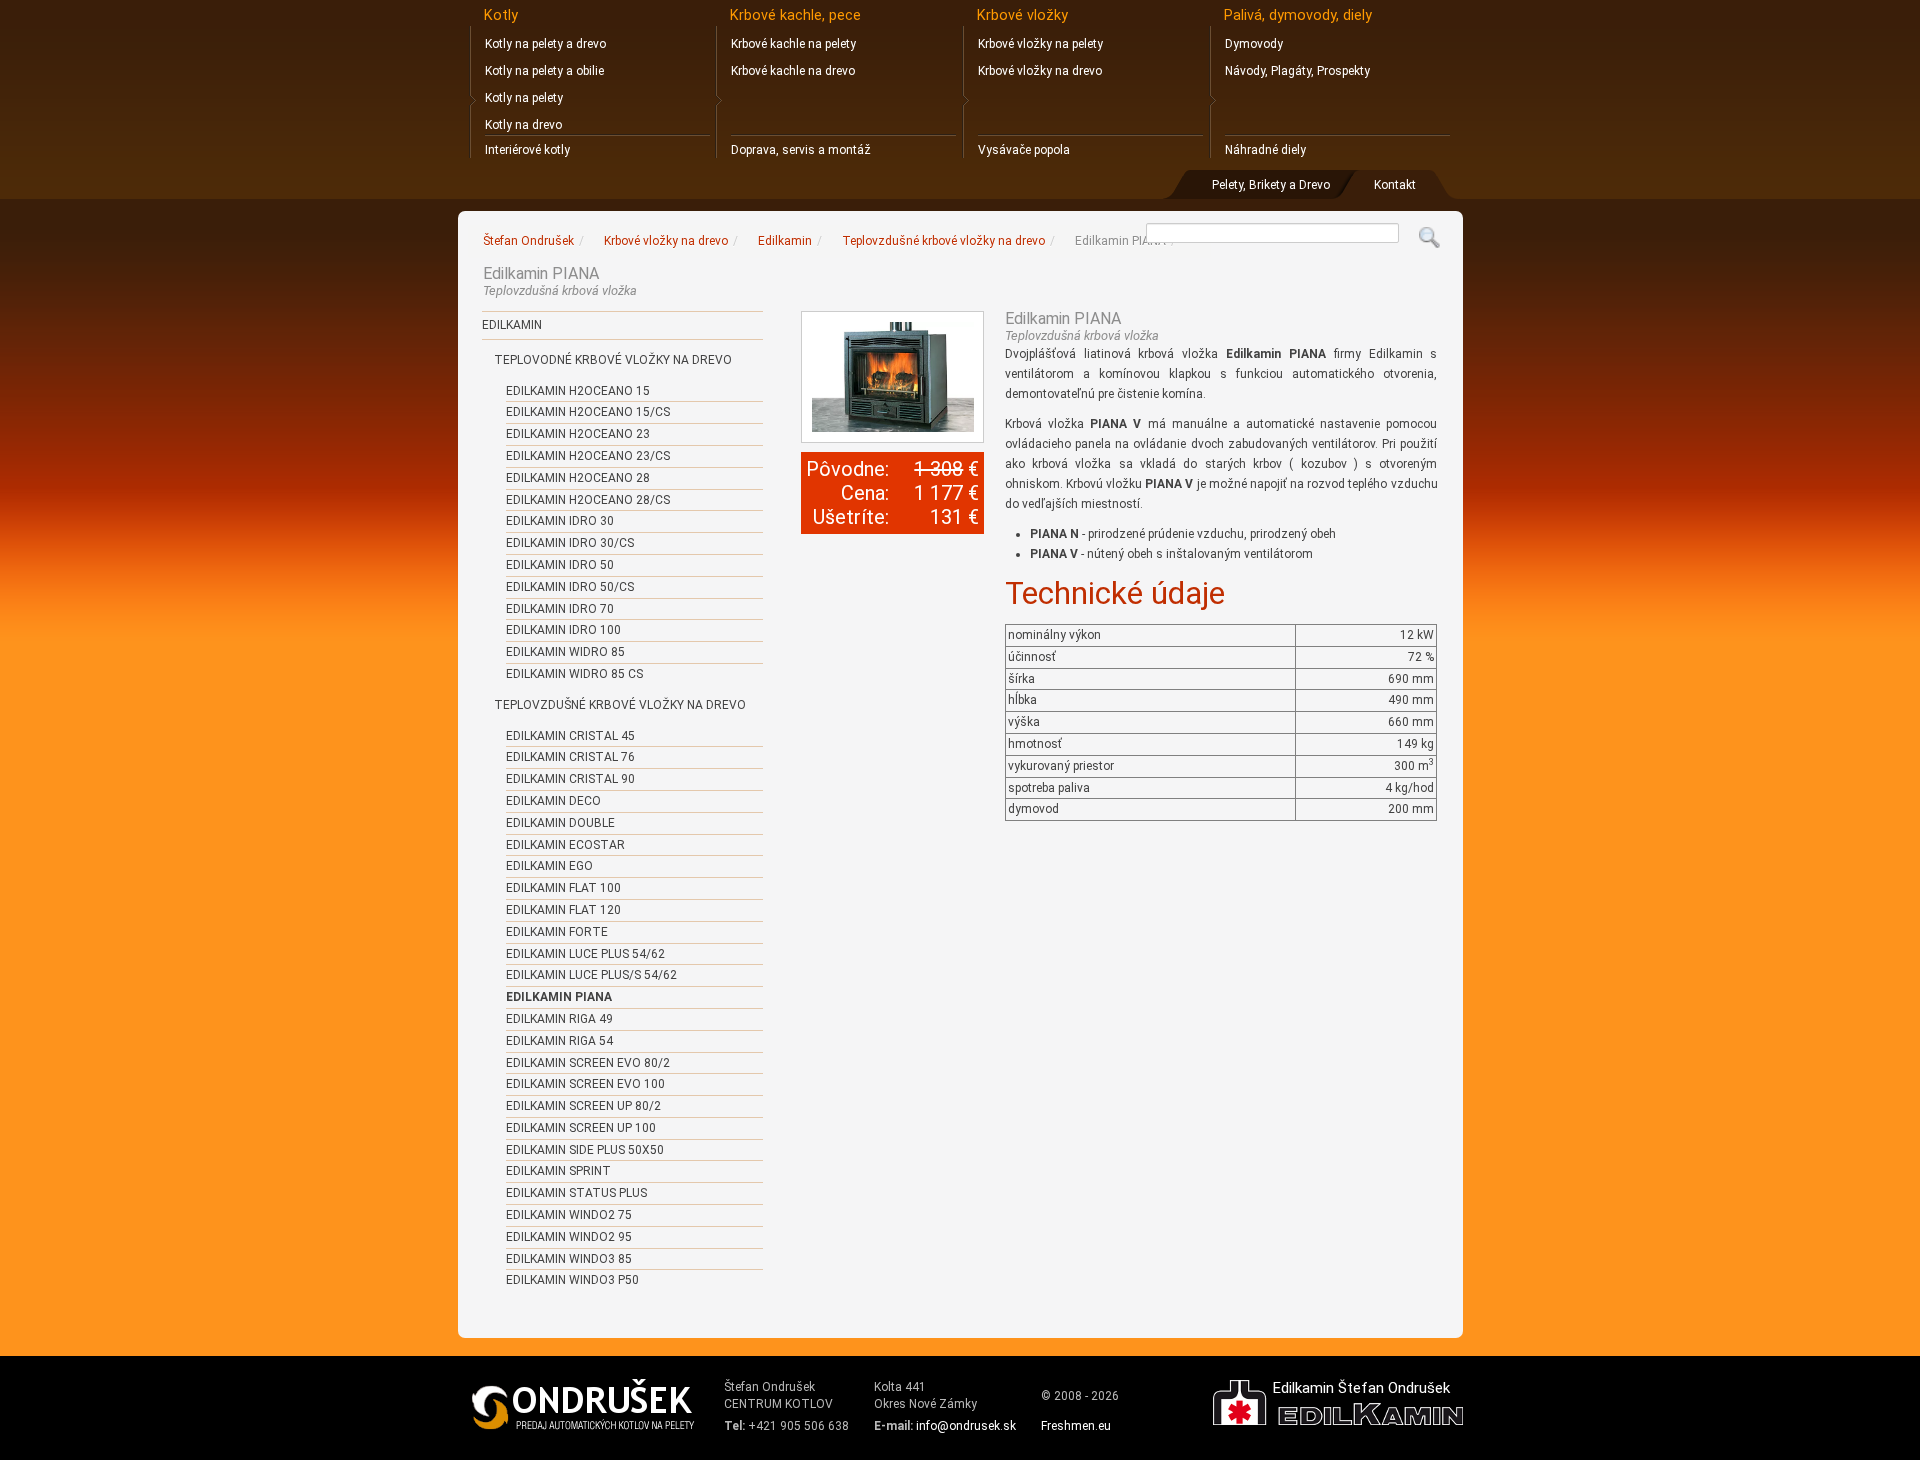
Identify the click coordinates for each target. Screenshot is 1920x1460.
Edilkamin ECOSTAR (565, 845)
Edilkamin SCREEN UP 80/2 (583, 1106)
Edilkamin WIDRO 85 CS (574, 674)
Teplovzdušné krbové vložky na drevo (620, 705)
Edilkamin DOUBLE (560, 823)
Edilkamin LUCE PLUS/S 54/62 (591, 975)
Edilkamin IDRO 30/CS (570, 543)
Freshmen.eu (1076, 1426)
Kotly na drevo (523, 125)
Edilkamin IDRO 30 (560, 521)
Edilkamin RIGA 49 (559, 1019)
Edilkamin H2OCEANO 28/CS (588, 500)
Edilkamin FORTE (557, 932)
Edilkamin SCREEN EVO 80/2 (588, 1063)
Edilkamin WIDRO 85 (565, 652)
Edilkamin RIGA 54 (559, 1041)
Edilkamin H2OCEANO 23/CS (588, 456)
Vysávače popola (1024, 150)
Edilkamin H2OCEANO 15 (578, 391)
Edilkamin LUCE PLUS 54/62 (585, 954)
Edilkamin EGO (549, 866)
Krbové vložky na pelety (1040, 44)
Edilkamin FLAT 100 (563, 888)
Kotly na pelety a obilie (544, 71)
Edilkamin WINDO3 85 (569, 1259)
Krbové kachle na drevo (793, 71)
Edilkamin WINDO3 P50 (572, 1280)
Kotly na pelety (524, 98)
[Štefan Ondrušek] (584, 1405)
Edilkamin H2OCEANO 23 (578, 434)
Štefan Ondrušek (528, 241)
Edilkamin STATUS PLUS (576, 1193)
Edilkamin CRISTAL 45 (570, 736)
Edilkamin (512, 325)
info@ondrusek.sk (966, 1426)
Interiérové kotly (527, 150)
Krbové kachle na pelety (793, 44)
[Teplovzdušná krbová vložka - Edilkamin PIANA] (892, 377)
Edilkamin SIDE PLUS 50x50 (585, 1150)
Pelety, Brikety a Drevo (1271, 185)
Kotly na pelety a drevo (545, 44)
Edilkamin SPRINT (558, 1171)
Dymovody (1254, 44)
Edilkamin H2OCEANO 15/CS (588, 412)
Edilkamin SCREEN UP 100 (581, 1128)
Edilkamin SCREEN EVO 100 (585, 1084)
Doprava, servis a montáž (801, 150)
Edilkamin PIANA (559, 997)
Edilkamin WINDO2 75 (569, 1215)
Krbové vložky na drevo (1040, 71)
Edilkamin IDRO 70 (560, 609)
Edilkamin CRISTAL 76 (570, 757)
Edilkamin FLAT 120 (563, 910)
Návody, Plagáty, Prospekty (1297, 71)
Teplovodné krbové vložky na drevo (613, 360)
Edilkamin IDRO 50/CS (570, 587)
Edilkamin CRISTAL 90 (570, 779)
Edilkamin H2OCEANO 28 (578, 478)
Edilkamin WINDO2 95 (569, 1237)
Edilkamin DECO (553, 801)
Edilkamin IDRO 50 (560, 565)
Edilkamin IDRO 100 (563, 630)
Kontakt (1395, 185)
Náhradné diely (1265, 150)
